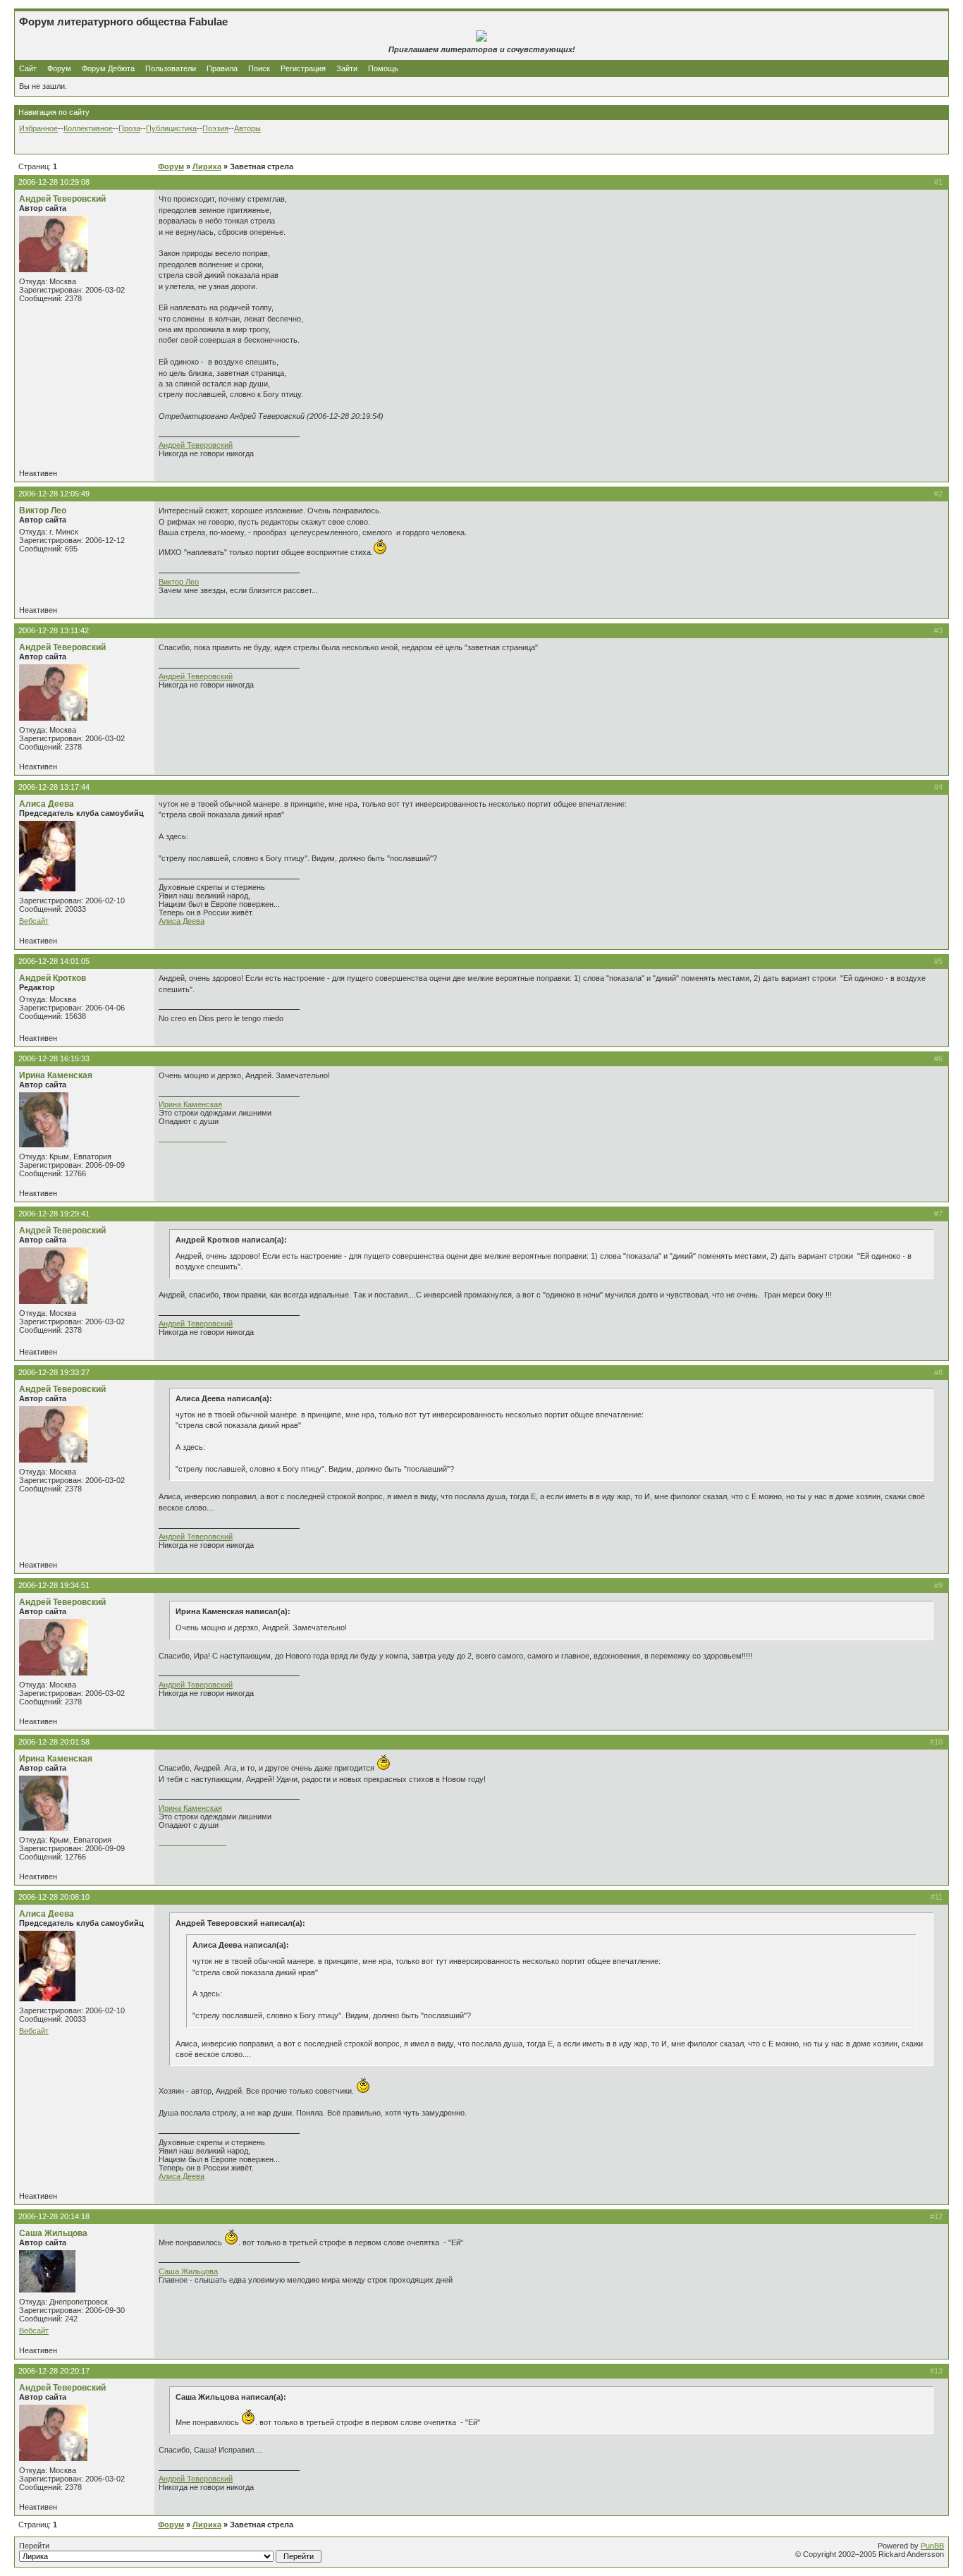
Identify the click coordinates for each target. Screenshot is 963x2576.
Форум (59, 68)
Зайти (347, 68)
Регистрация (303, 68)
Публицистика (171, 128)
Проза (129, 128)
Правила (222, 68)
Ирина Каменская (56, 1075)
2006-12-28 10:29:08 (54, 182)
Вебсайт (34, 921)
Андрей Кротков (53, 978)
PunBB (932, 2546)
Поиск (259, 68)
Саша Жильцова (53, 2233)
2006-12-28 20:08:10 (54, 1897)
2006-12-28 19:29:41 (54, 1214)
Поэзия (215, 128)
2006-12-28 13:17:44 (54, 787)
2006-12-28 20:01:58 (54, 1742)
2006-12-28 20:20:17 (54, 2371)
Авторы (247, 128)
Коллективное (88, 128)
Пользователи (171, 68)
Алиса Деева (47, 804)
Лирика (207, 166)
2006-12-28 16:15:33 (54, 1058)
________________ (192, 1138)
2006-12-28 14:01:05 (54, 961)
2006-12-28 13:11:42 (54, 630)
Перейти (34, 2546)
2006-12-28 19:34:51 (54, 1585)
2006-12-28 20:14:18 (54, 2216)
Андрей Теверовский (62, 199)
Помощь (383, 68)
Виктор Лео (43, 511)
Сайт (29, 68)
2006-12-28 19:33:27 (54, 1372)
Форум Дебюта (109, 68)
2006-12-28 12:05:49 (54, 494)
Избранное (38, 128)
